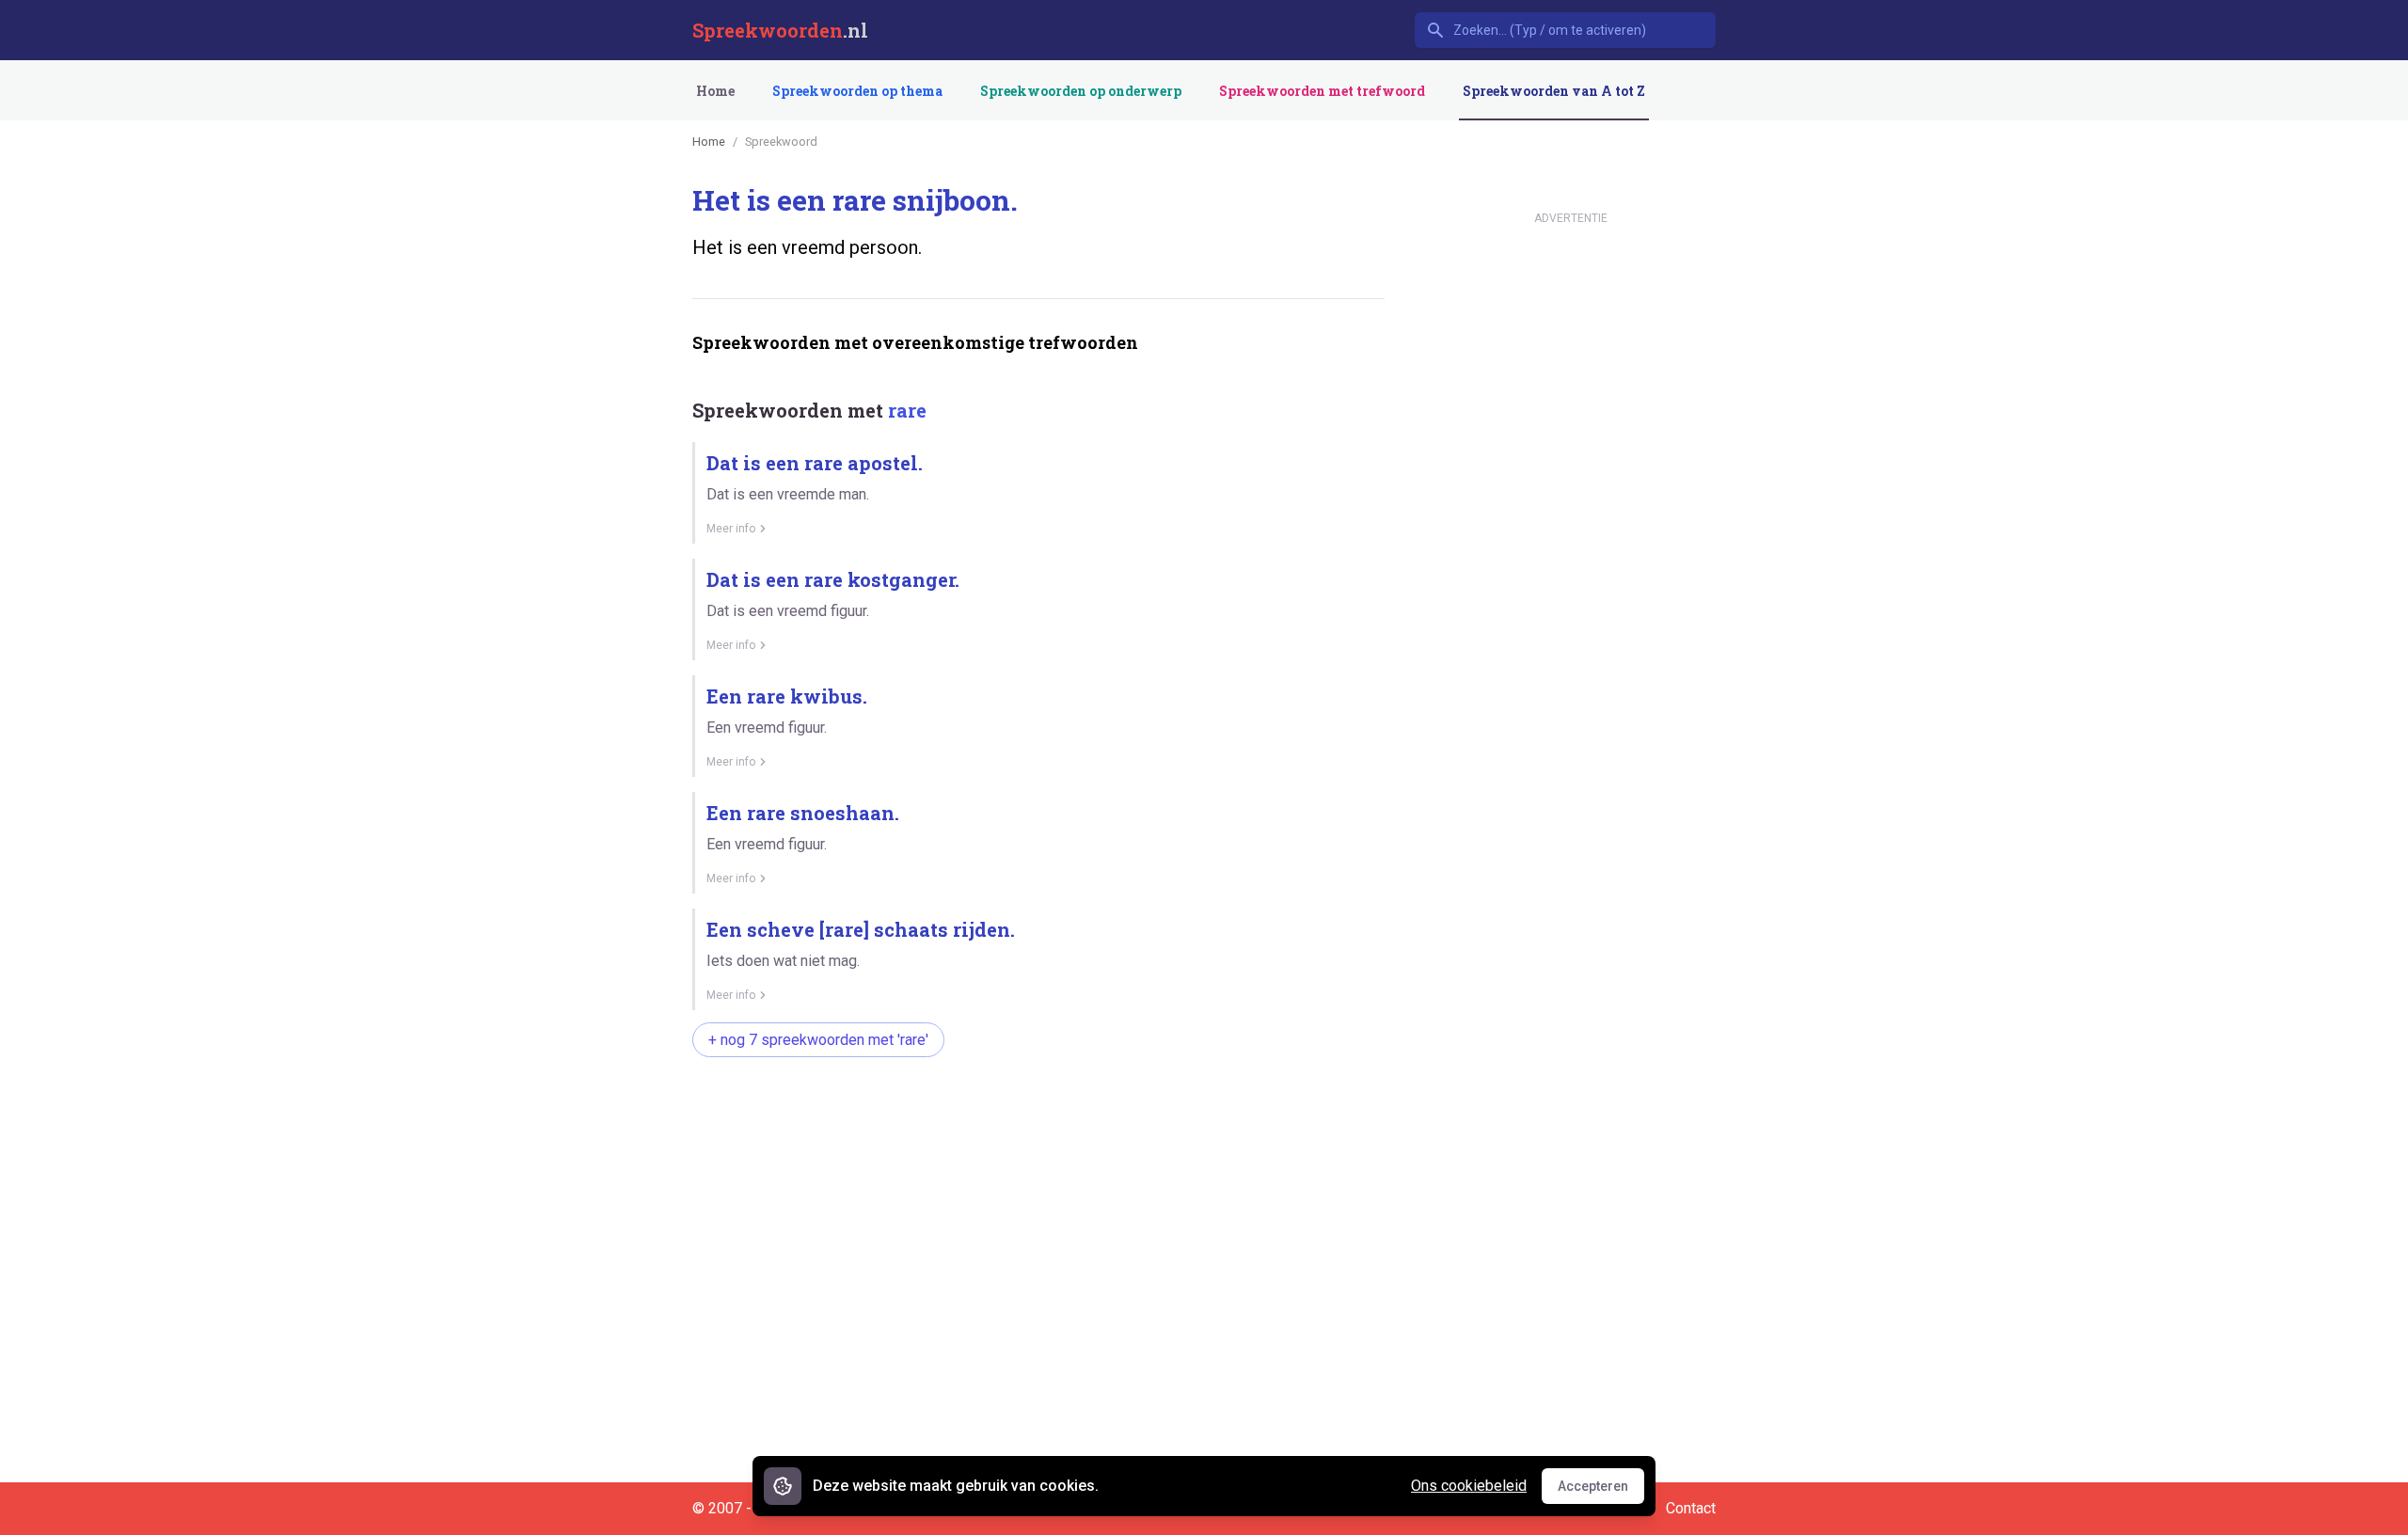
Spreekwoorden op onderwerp (1081, 91)
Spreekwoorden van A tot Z (1554, 91)
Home (715, 91)
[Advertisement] (1035, 1131)
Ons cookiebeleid (1469, 1486)
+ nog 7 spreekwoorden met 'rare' (818, 1040)
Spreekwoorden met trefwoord (1322, 91)
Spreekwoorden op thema (857, 91)
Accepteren (1601, 1491)
